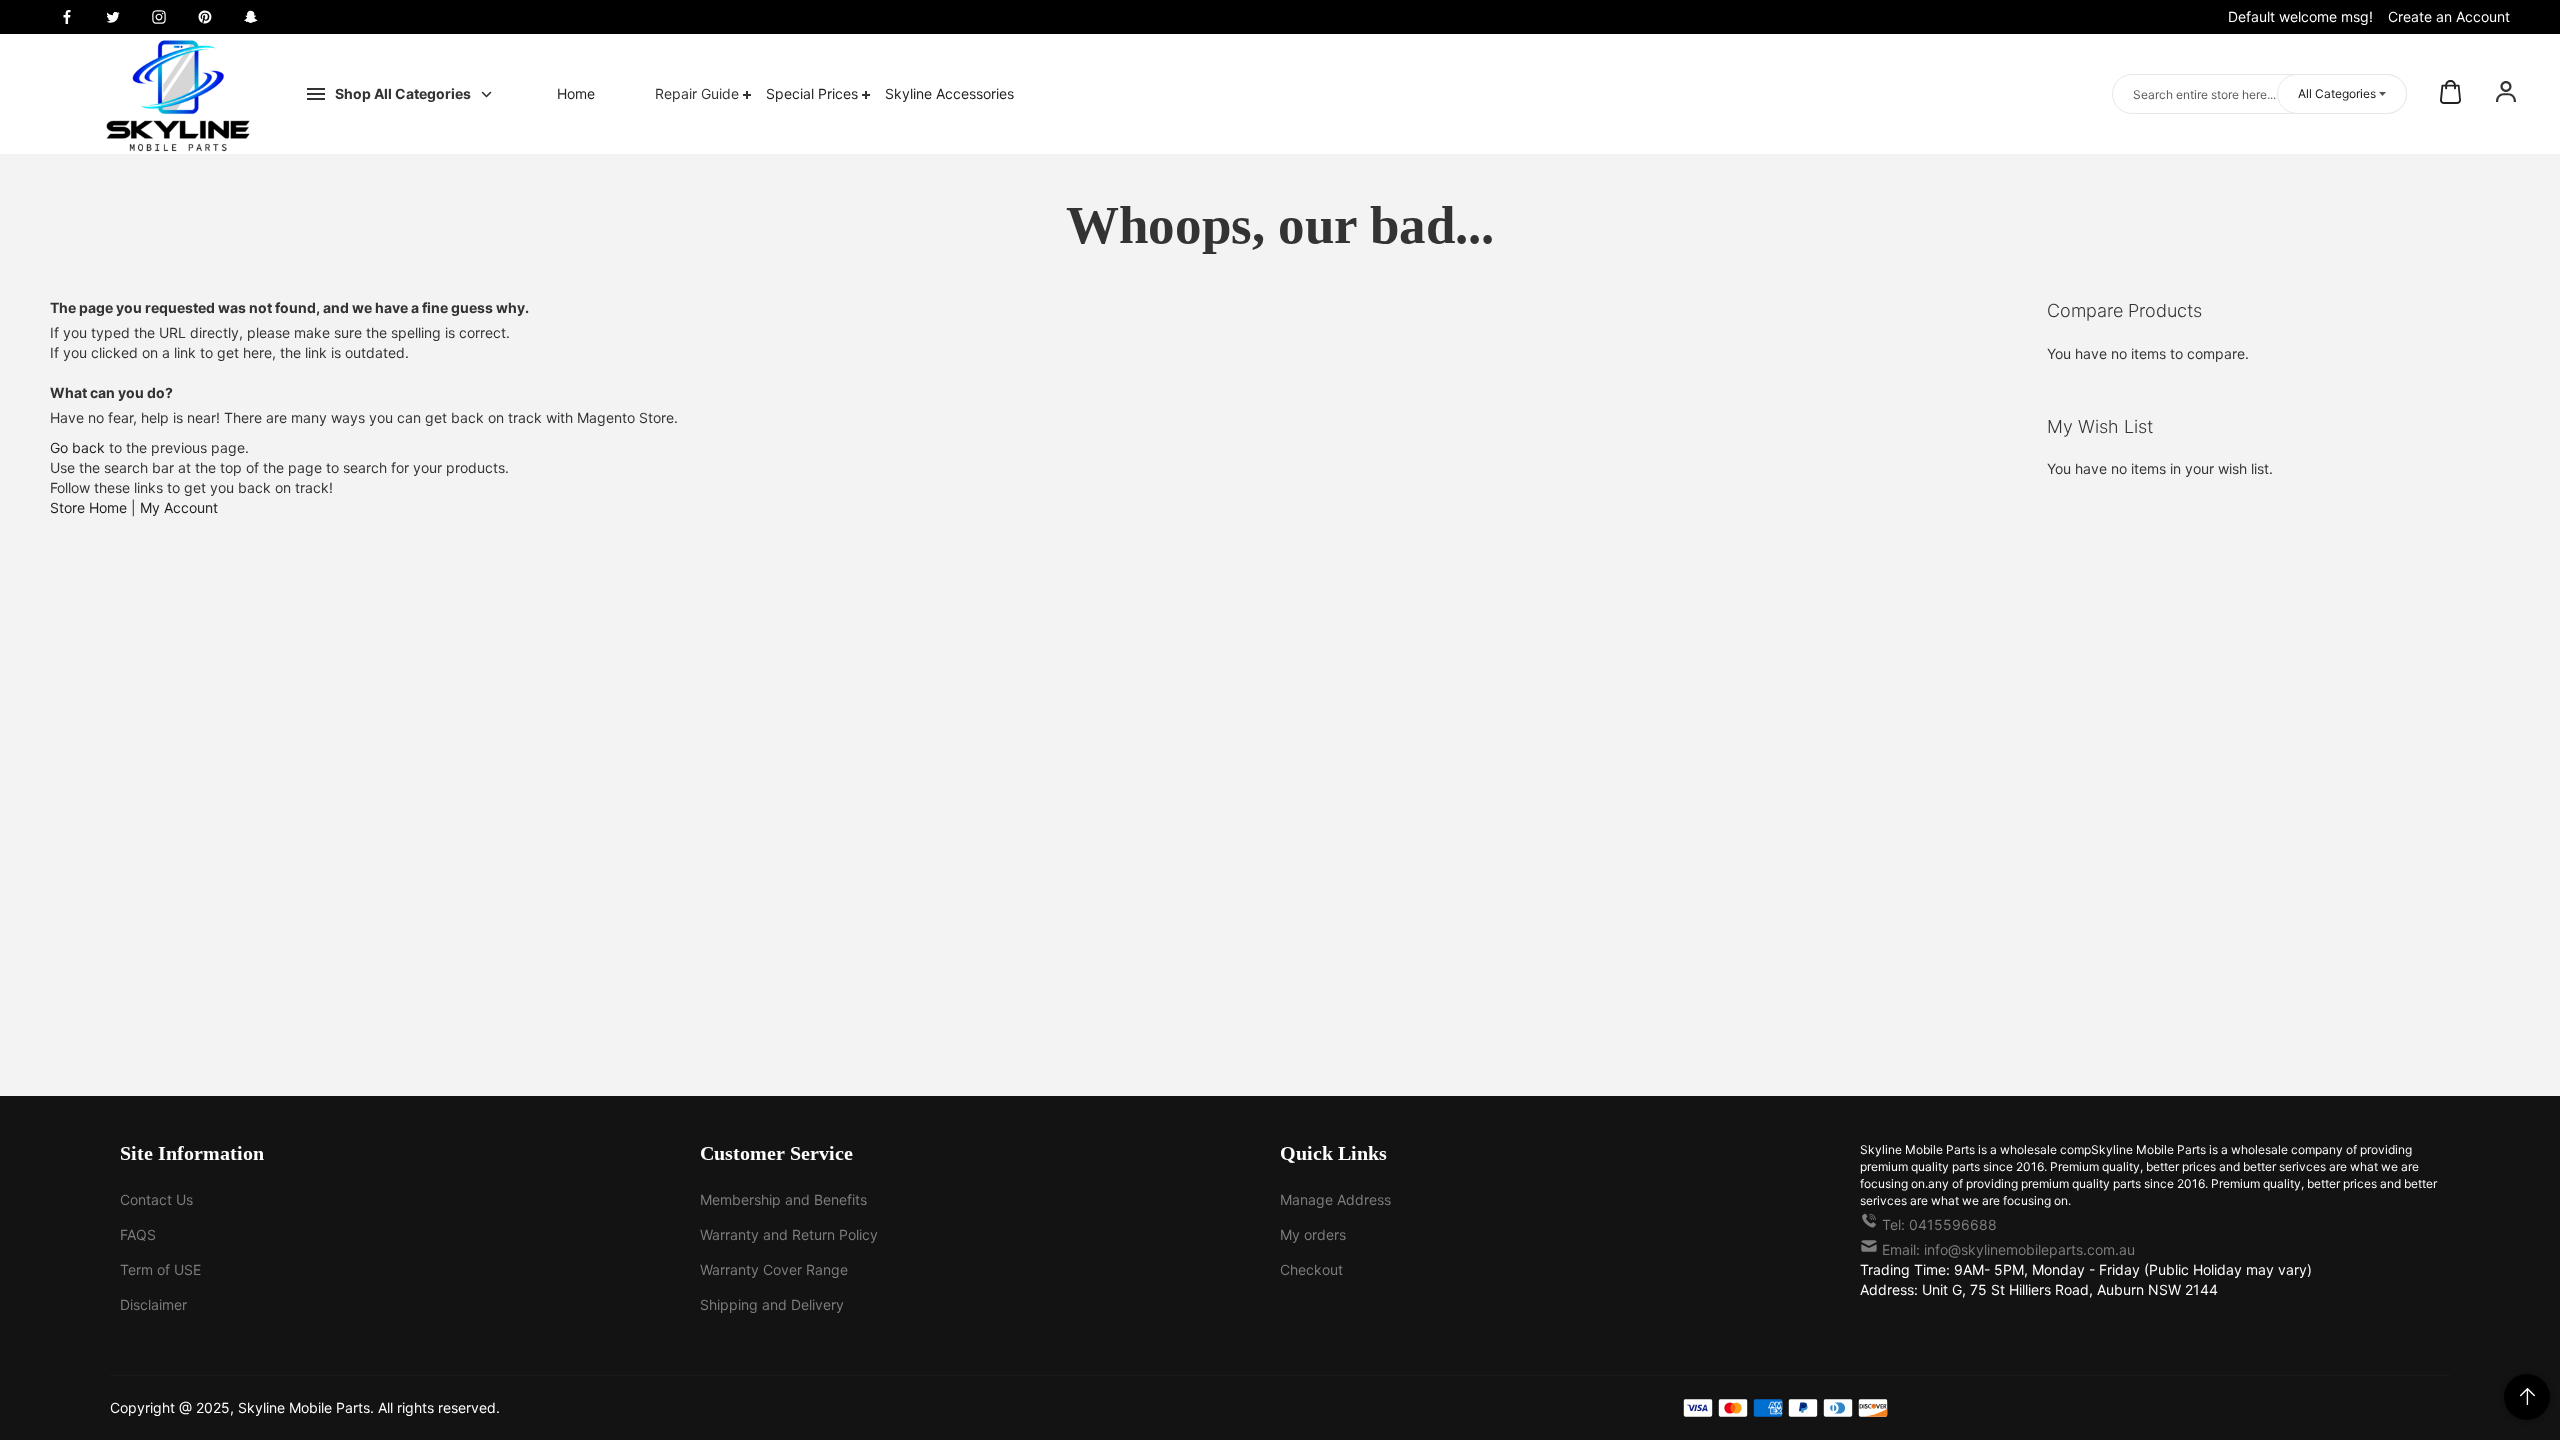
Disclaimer (153, 1304)
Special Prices (814, 93)
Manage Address (1335, 1199)
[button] (2506, 94)
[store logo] (178, 94)
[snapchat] (251, 17)
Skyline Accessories (949, 93)
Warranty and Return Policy (789, 1234)
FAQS (138, 1234)
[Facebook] (67, 17)
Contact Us (156, 1199)
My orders (1313, 1234)
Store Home (88, 507)
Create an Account (2449, 16)
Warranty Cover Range (774, 1269)
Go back (77, 447)
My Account (179, 507)
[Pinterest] (205, 17)
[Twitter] (113, 17)
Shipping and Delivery (772, 1304)
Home (576, 93)
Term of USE (160, 1269)
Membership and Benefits (783, 1199)
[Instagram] (159, 17)
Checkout (1311, 1269)
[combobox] (2259, 94)
